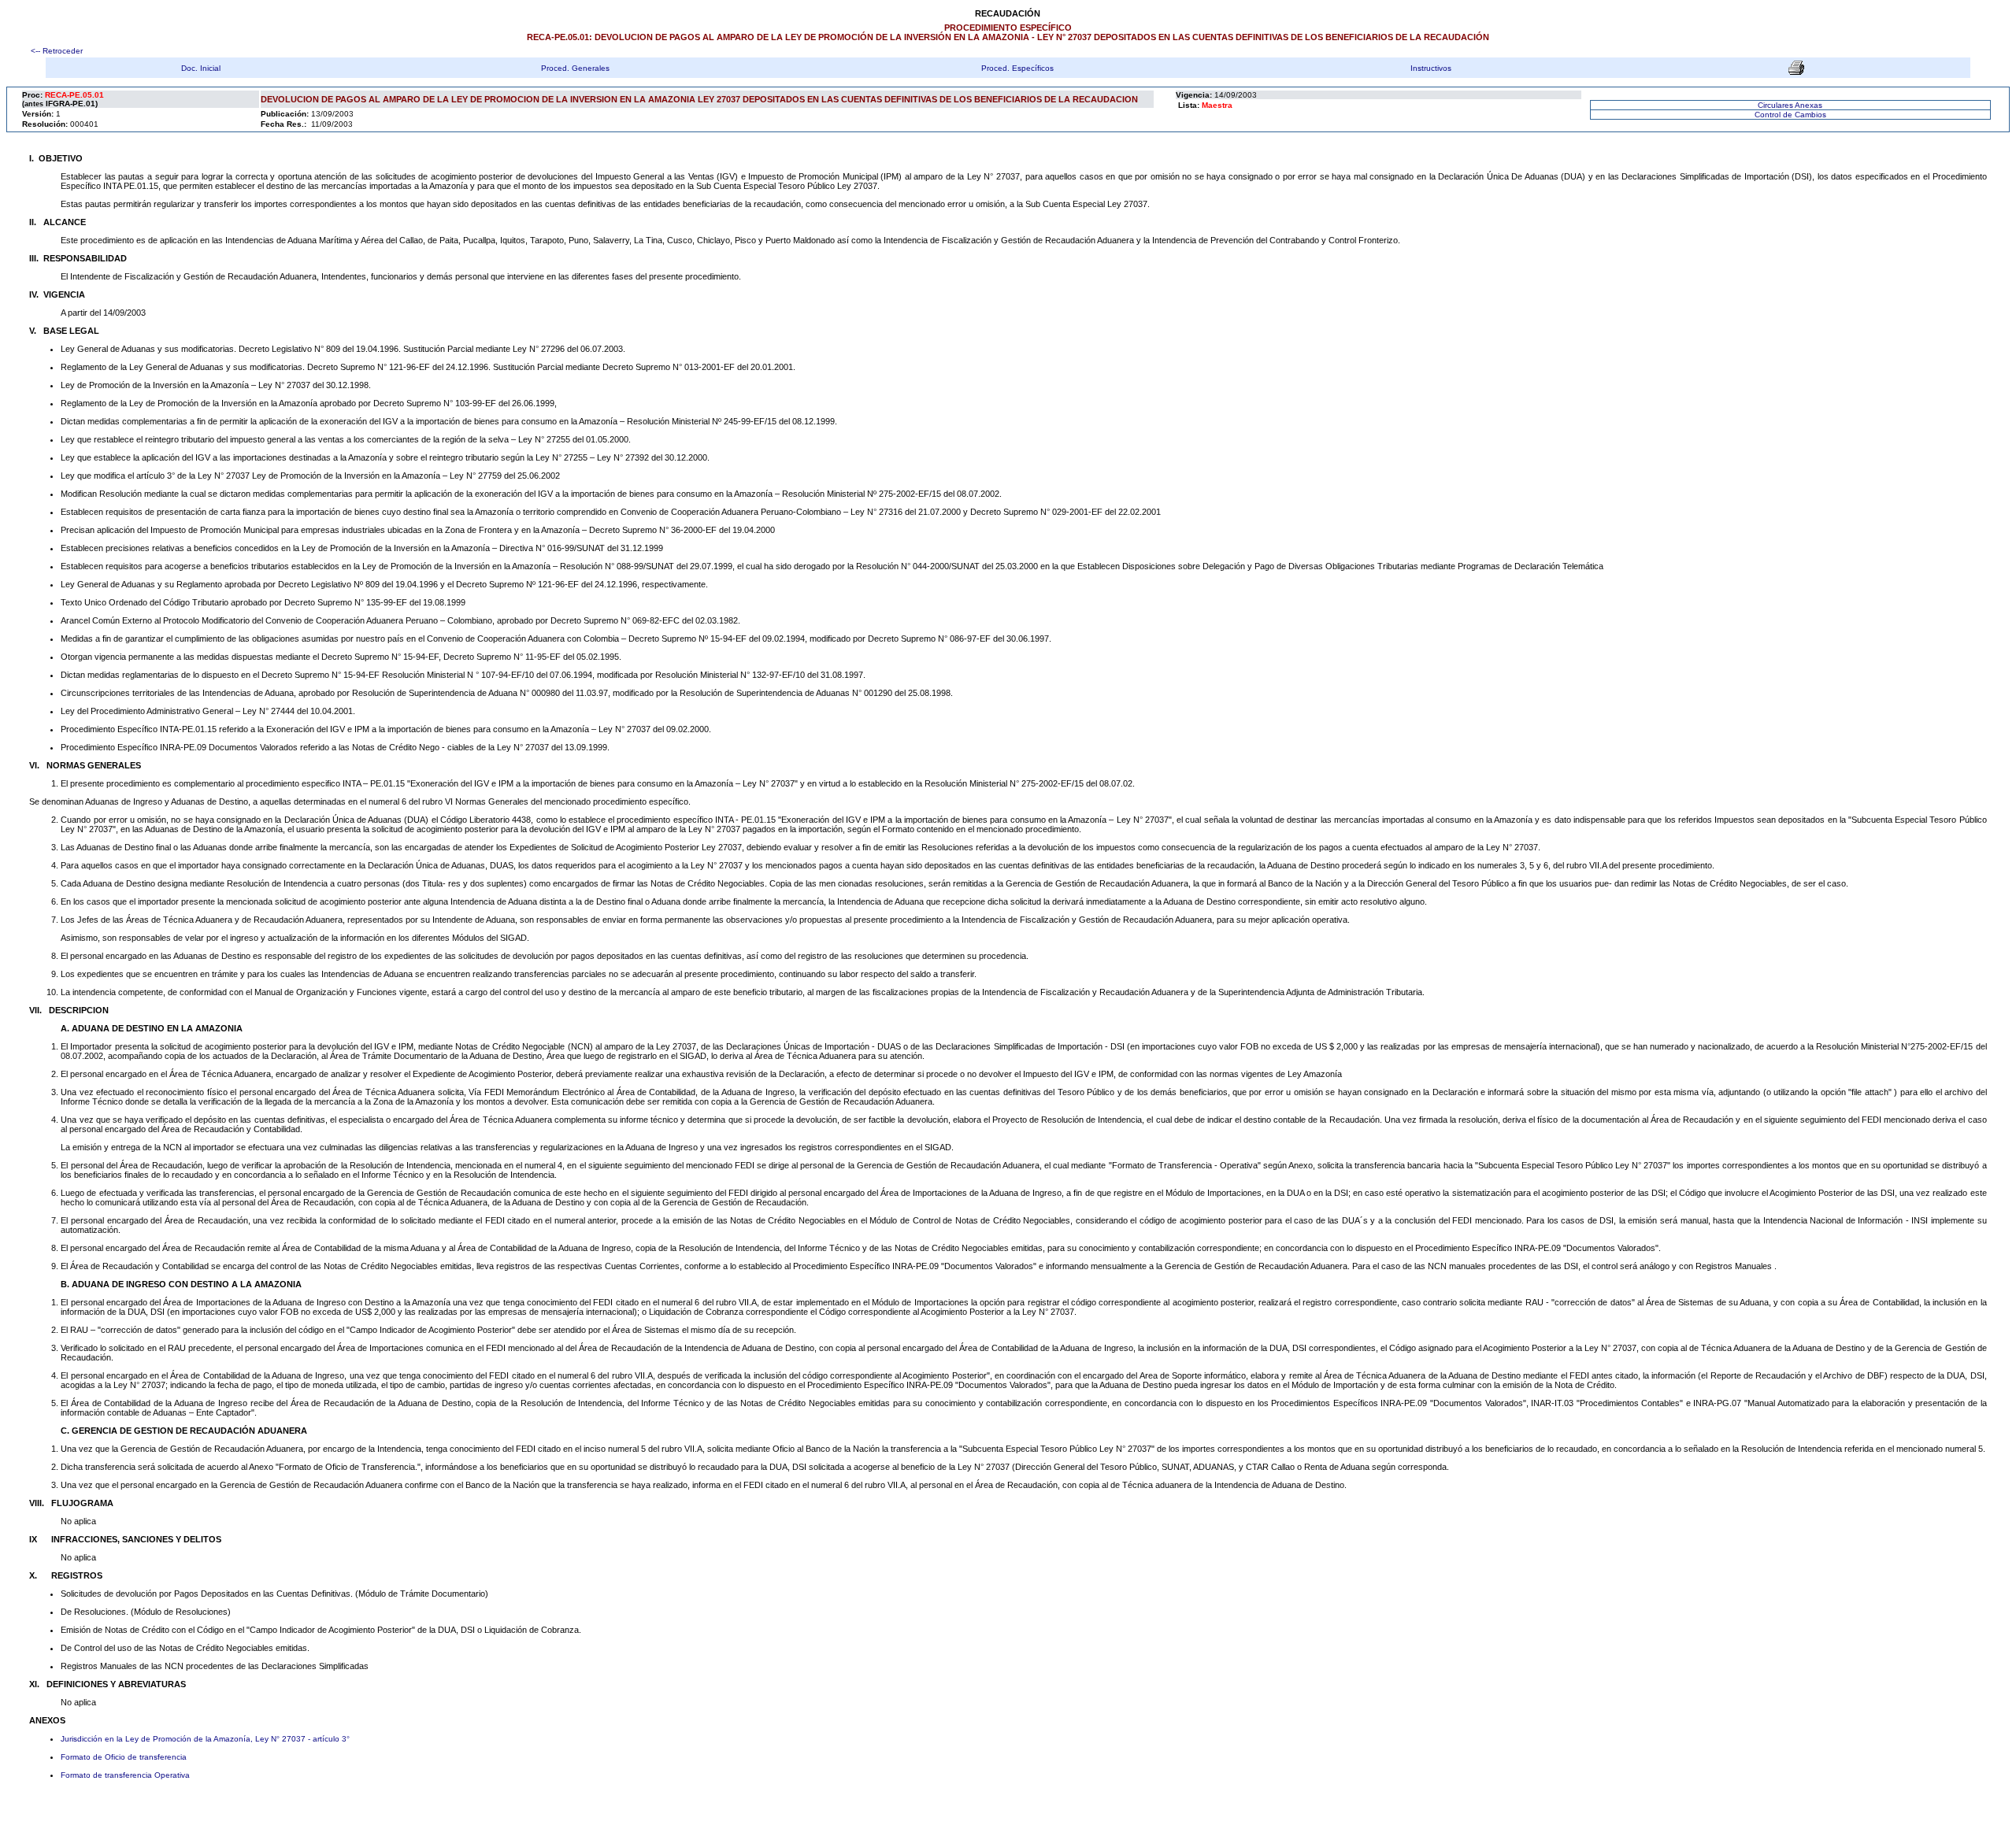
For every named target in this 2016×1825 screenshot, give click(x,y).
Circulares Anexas (1790, 105)
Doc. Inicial (201, 68)
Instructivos (1431, 68)
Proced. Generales (575, 68)
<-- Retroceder (56, 51)
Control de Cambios (1790, 115)
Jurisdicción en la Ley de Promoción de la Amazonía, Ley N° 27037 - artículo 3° (205, 1739)
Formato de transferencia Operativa (125, 1775)
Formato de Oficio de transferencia (124, 1757)
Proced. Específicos (1017, 68)
